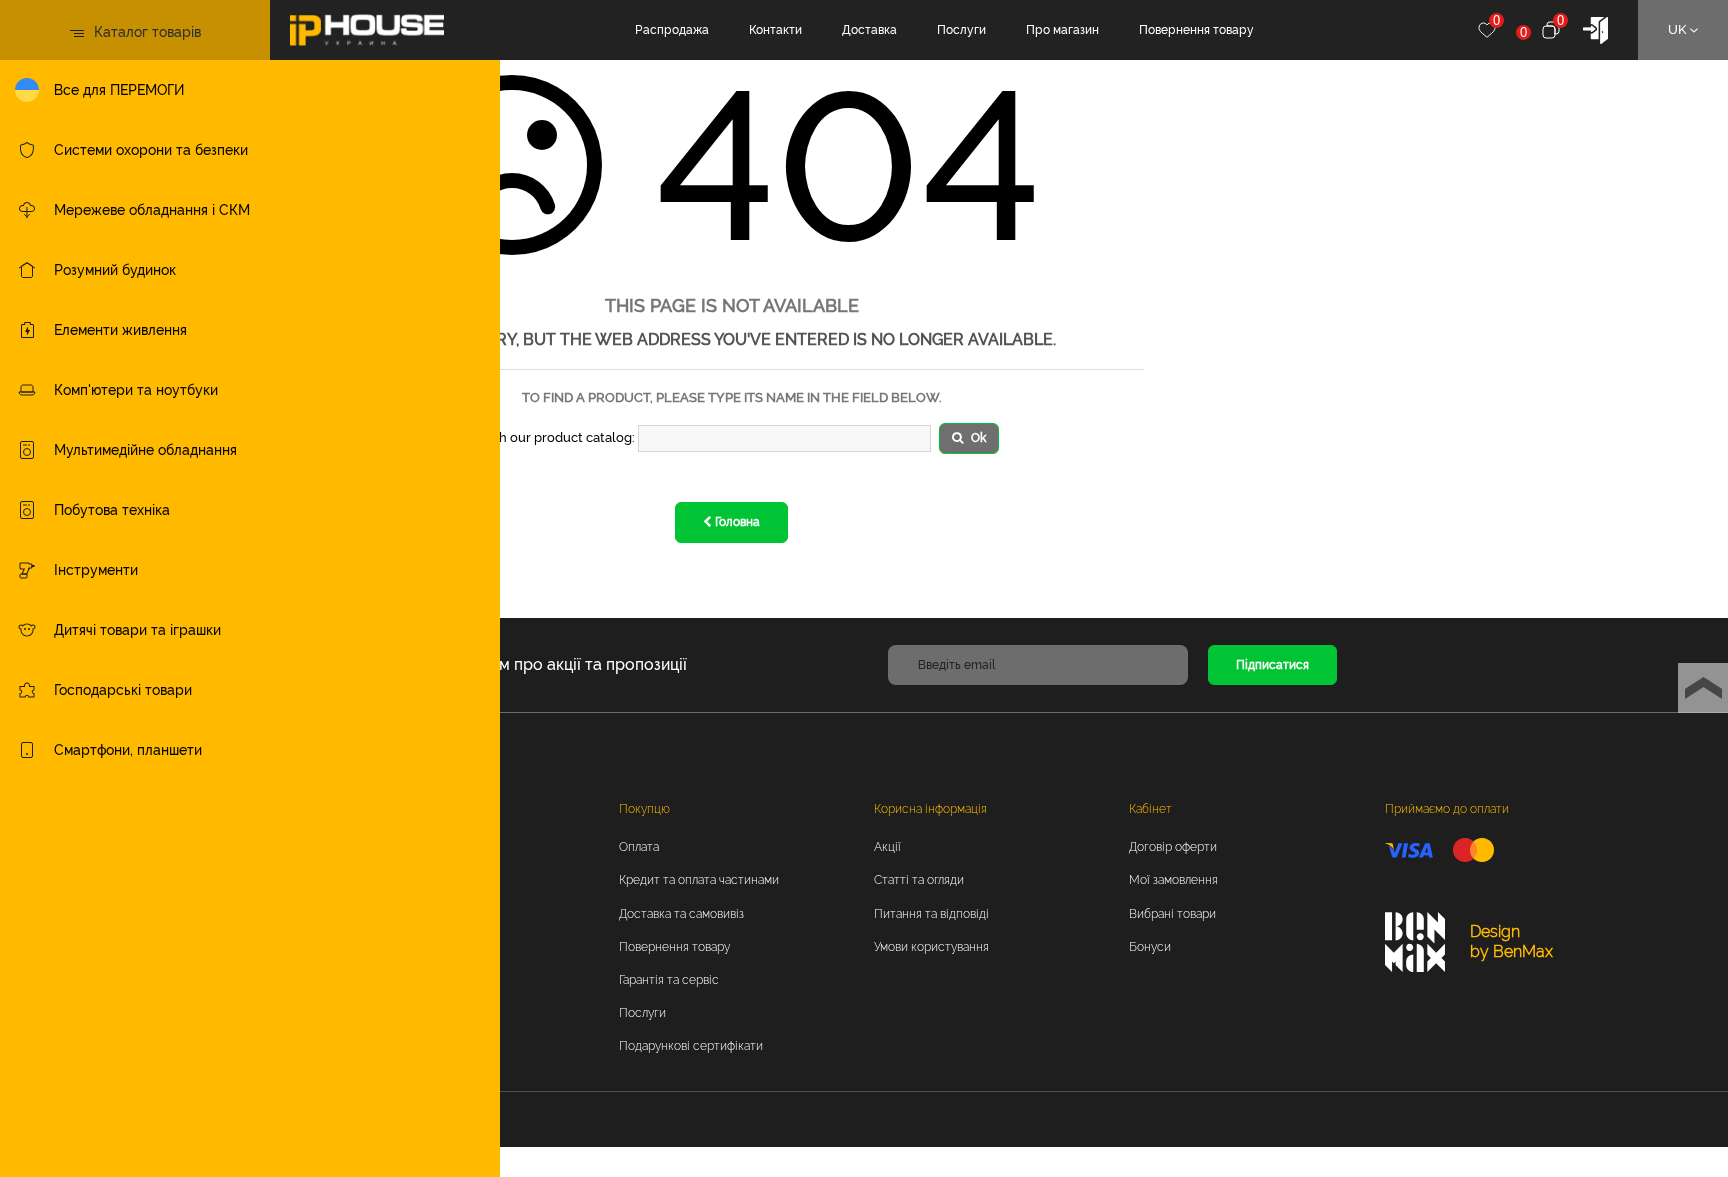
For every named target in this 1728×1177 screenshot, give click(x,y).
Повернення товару (1196, 30)
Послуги (961, 30)
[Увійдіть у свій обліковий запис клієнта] (1595, 28)
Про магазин (1062, 30)
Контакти (775, 30)
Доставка (869, 30)
